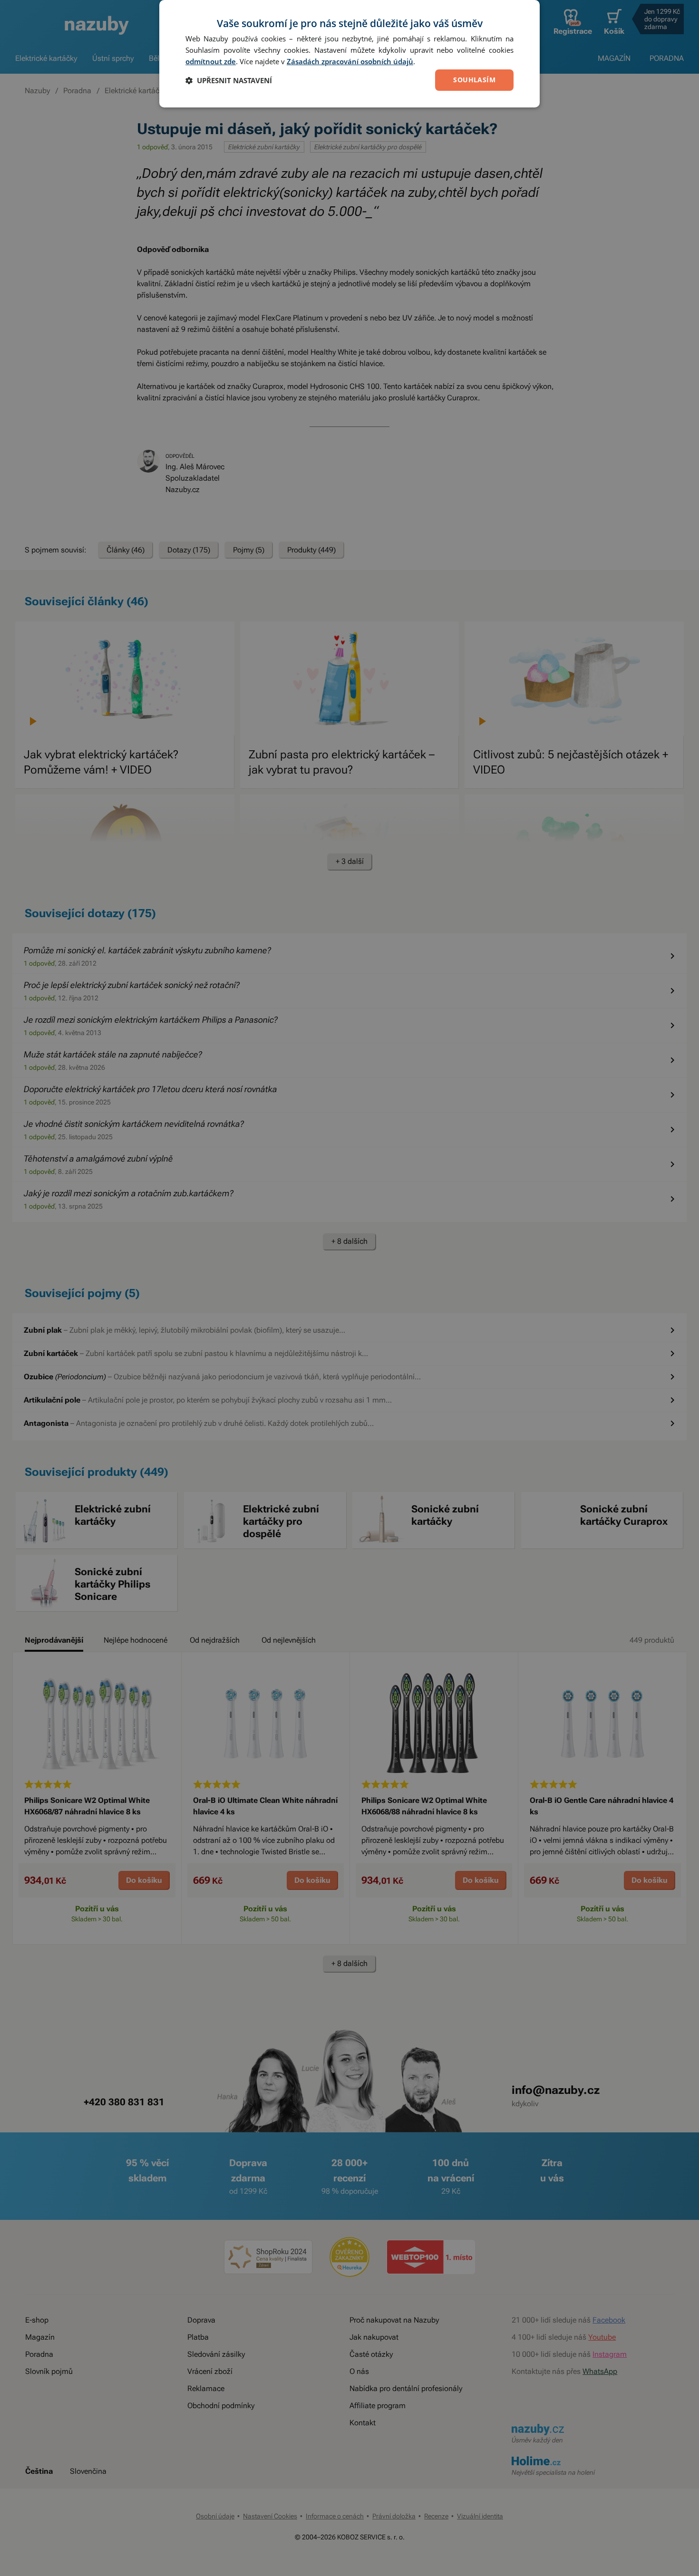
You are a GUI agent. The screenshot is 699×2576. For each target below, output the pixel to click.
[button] (229, 80)
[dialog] (349, 54)
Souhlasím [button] (474, 80)
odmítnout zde (211, 61)
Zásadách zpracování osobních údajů (350, 61)
